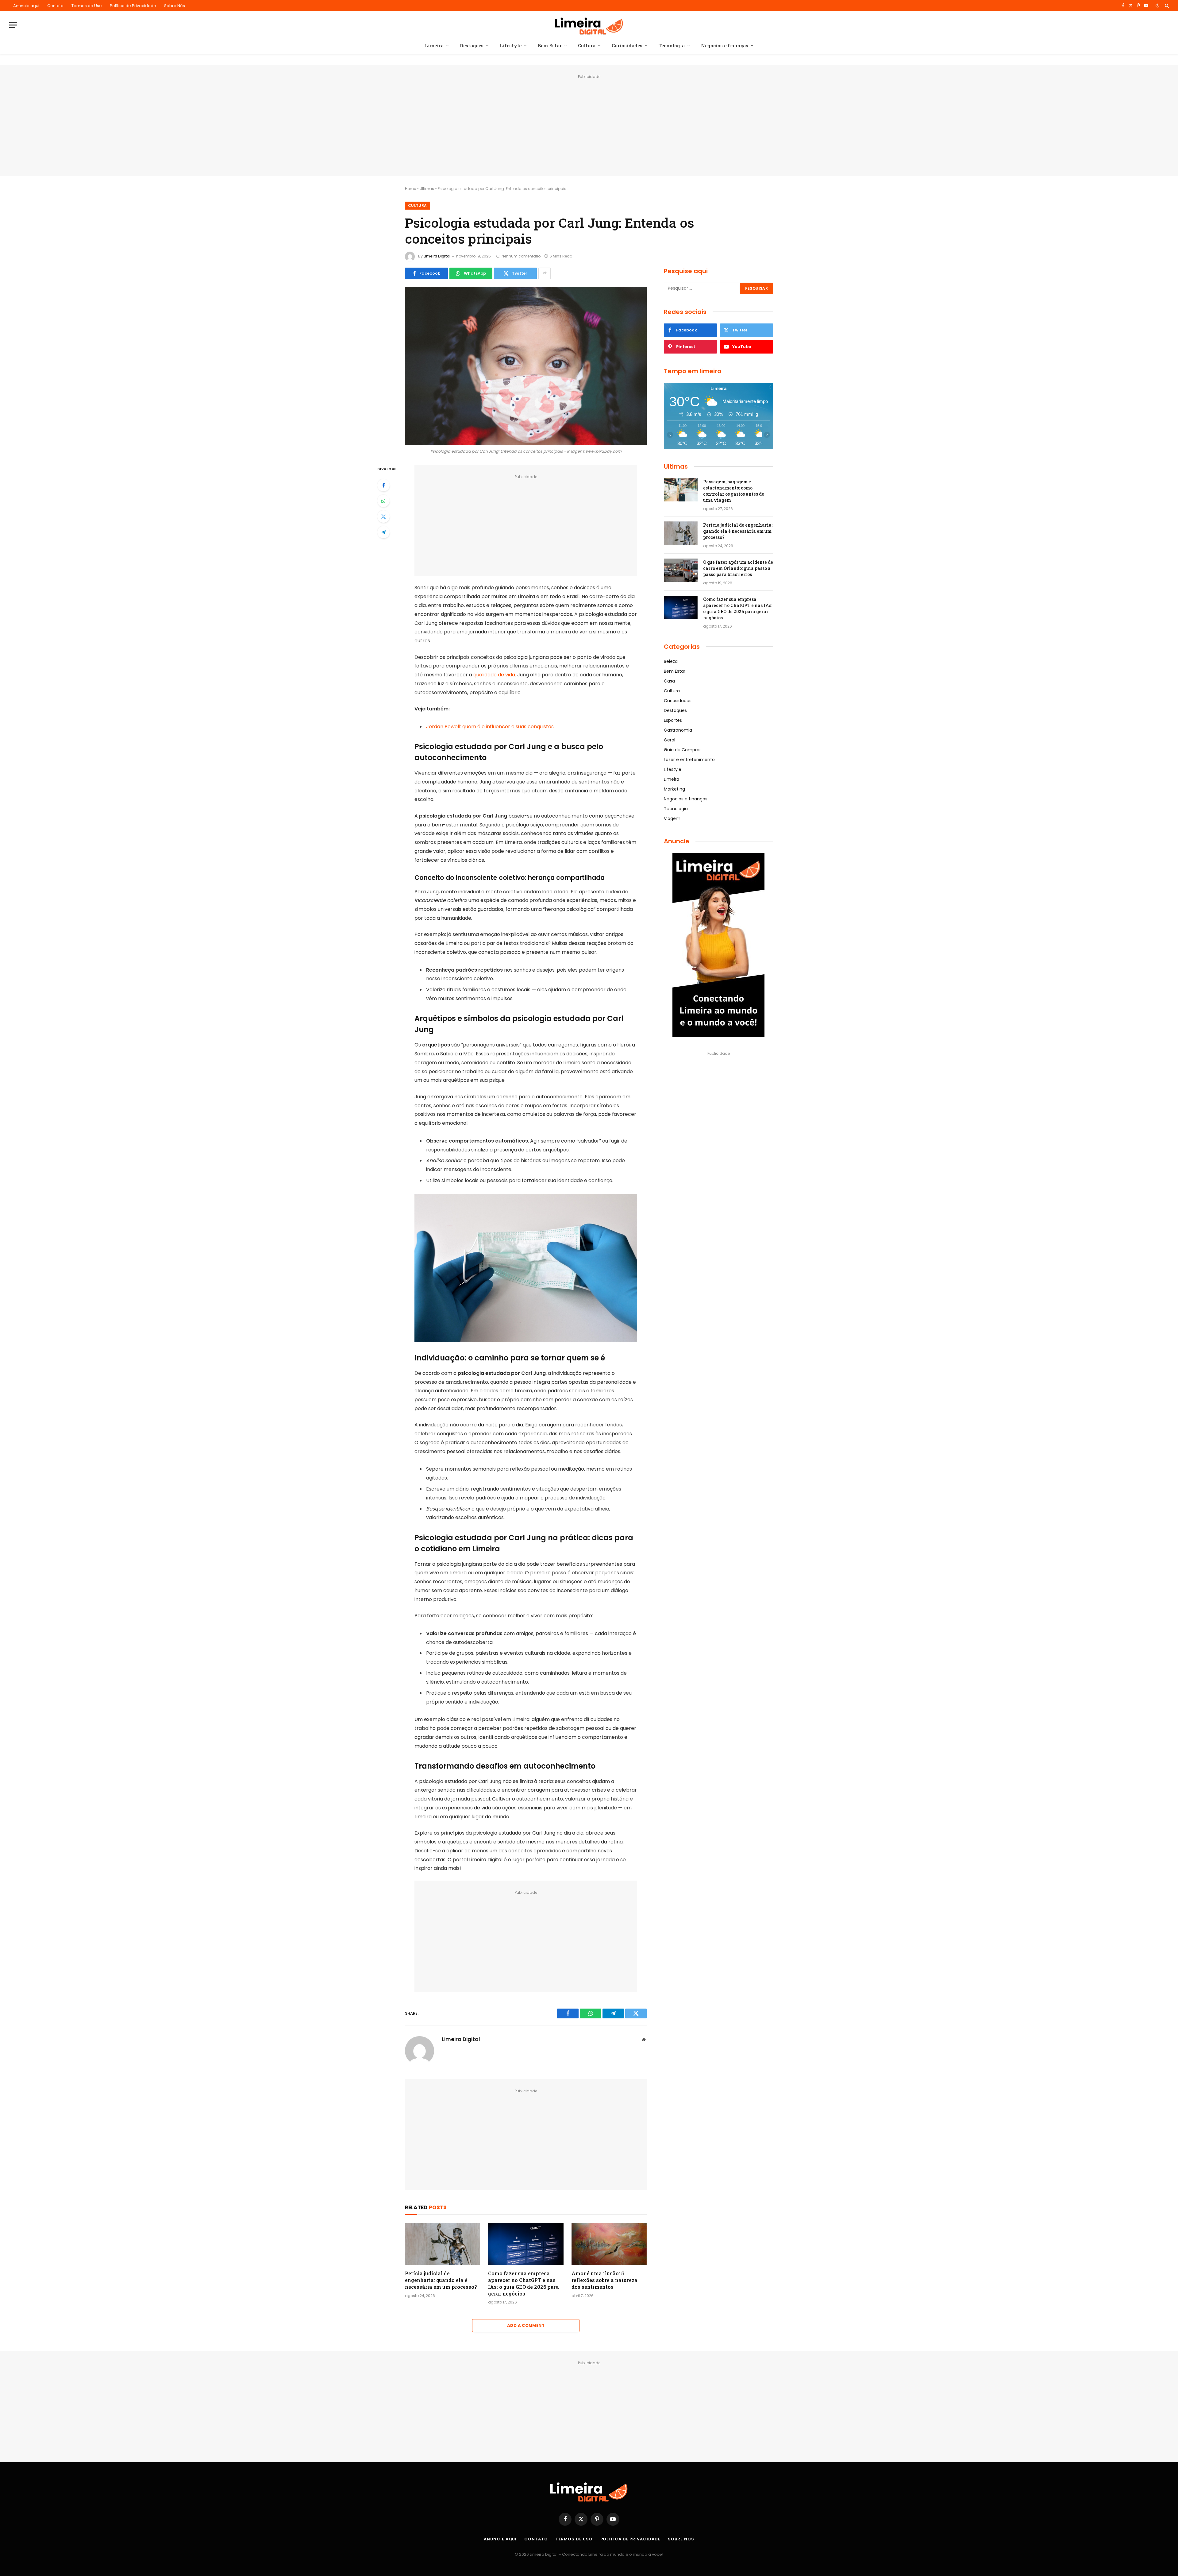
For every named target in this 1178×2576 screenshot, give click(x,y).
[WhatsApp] (383, 501)
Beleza (671, 661)
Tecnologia (672, 45)
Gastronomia (678, 730)
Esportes (673, 720)
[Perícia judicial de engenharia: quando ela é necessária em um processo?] (443, 2244)
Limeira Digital (437, 256)
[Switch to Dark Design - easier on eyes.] (1157, 6)
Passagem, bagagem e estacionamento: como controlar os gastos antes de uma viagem (734, 491)
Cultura (587, 45)
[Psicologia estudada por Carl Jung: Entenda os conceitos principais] (526, 366)
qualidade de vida (494, 675)
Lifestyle (511, 45)
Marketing (674, 789)
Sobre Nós (175, 6)
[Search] (1166, 6)
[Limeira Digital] (589, 25)
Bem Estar (550, 45)
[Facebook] (383, 485)
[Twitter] (383, 516)
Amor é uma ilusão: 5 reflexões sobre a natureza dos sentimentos (604, 2280)
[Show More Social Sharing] (545, 273)
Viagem (672, 818)
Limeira (434, 45)
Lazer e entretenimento (689, 760)
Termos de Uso (87, 6)
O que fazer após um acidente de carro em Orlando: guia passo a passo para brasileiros (738, 568)
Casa (669, 681)
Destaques (472, 45)
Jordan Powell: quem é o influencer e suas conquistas (490, 727)
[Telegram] (383, 532)
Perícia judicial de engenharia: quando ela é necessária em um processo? (441, 2280)
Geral (670, 740)
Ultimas (427, 189)
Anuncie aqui (26, 6)
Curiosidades (627, 45)
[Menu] (13, 25)
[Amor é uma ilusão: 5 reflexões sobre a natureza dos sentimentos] (609, 2244)
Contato (55, 6)
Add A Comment (526, 2325)
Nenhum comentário (521, 256)
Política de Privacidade (133, 6)
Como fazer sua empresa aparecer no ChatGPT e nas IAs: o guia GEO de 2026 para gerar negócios (524, 2283)
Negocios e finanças (725, 45)
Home (410, 189)
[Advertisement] (589, 124)
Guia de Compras (683, 750)
